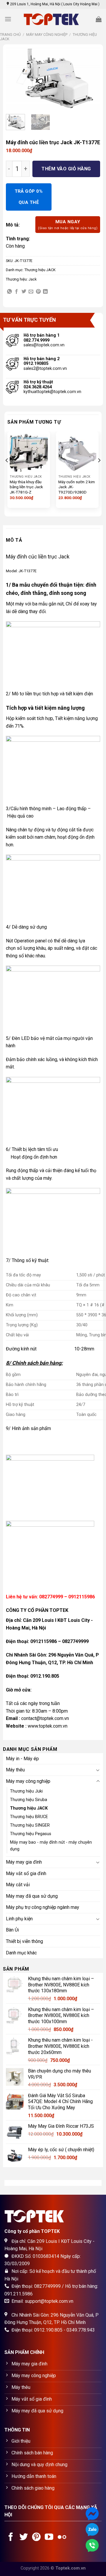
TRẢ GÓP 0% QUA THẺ (29, 197)
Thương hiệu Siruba (29, 1800)
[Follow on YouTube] (49, 2538)
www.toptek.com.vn (48, 1726)
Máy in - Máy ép (22, 1759)
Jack (33, 279)
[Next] (91, 79)
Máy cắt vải (18, 1885)
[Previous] (15, 79)
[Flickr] (62, 2538)
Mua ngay (68, 224)
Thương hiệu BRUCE (29, 1817)
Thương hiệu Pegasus (31, 1834)
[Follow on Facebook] (11, 2538)
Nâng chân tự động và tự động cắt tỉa (44, 830)
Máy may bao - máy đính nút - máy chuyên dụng (51, 1846)
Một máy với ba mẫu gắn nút (35, 604)
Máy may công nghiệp (47, 35)
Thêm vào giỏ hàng (66, 169)
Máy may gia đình (24, 1862)
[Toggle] (98, 1770)
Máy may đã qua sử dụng (32, 1896)
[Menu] (8, 19)
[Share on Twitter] (24, 292)
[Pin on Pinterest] (38, 292)
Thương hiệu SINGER (30, 1825)
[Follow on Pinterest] (36, 2538)
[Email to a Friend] (31, 292)
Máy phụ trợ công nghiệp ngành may (43, 1907)
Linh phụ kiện (19, 1919)
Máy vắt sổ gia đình (26, 1873)
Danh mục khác (21, 1953)
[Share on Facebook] (16, 292)
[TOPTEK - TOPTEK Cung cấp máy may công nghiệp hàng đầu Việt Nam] (53, 19)
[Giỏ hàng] (99, 19)
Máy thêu (15, 1770)
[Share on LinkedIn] (45, 292)
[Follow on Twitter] (24, 2538)
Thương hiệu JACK (40, 270)
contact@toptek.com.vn (45, 1718)
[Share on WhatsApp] (9, 292)
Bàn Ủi (12, 1930)
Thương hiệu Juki (26, 1791)
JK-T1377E (28, 571)
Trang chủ (10, 35)
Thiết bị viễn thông (24, 1941)
